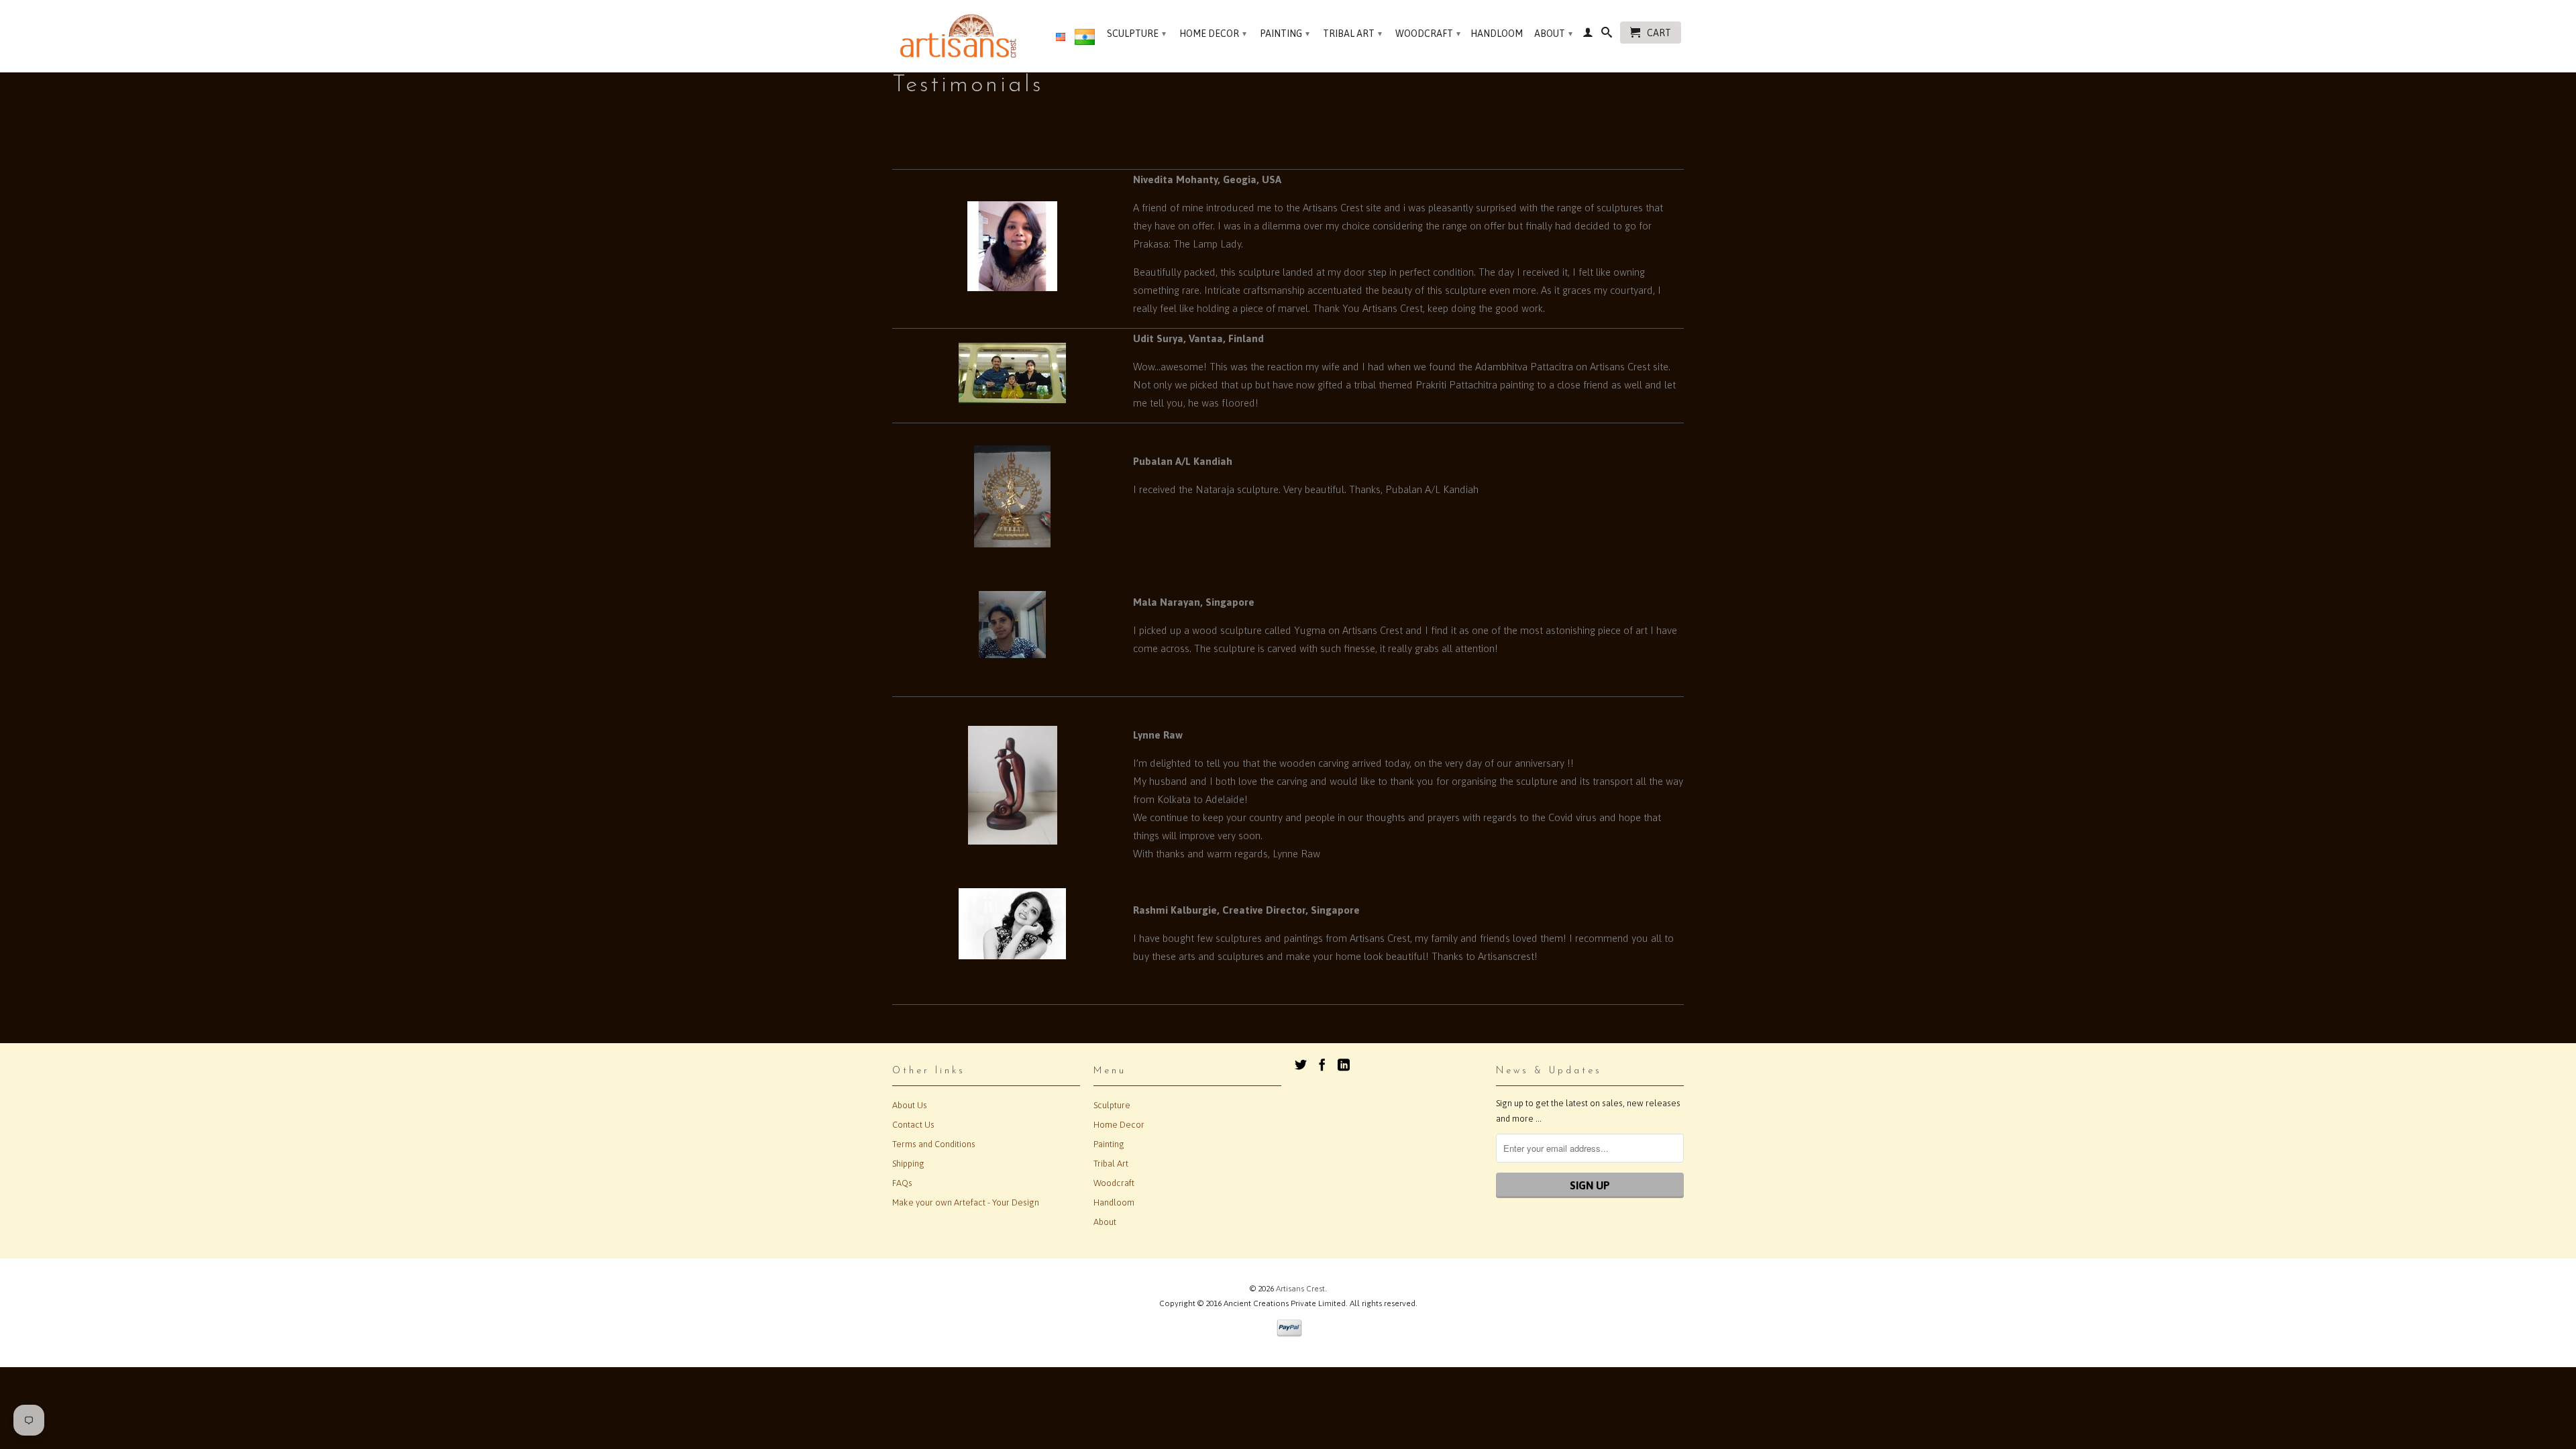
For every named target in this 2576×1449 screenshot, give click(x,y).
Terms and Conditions (934, 1144)
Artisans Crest (1300, 1289)
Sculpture (1136, 34)
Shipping (908, 1164)
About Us (910, 1105)
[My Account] (1588, 35)
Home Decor (1213, 34)
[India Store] (1085, 40)
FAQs (902, 1183)
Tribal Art (1352, 34)
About (1553, 34)
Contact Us (913, 1125)
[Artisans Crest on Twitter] (1301, 1065)
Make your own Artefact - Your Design (966, 1202)
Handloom (1497, 34)
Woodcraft (1428, 34)
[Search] (1607, 35)
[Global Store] (1061, 38)
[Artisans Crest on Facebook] (1322, 1065)
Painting (1285, 34)
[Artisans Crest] (961, 36)
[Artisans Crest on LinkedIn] (1344, 1065)
